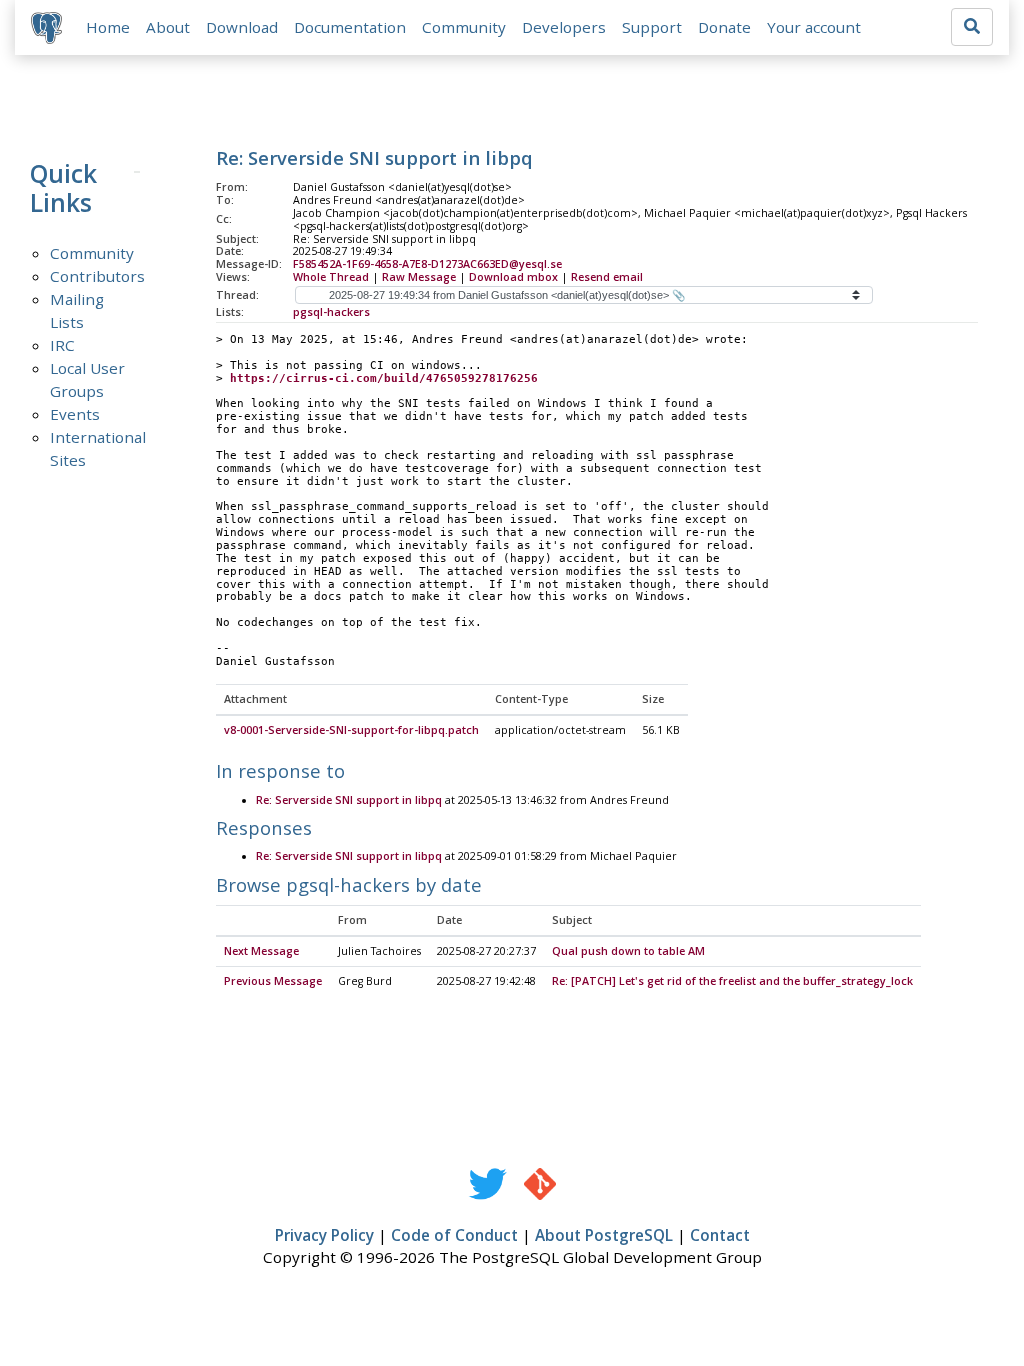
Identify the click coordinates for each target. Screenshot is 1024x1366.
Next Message (261, 951)
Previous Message (273, 981)
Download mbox (513, 277)
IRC (62, 345)
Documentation (350, 27)
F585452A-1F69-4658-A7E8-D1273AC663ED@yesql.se (427, 264)
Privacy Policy (324, 1235)
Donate (724, 27)
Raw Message (419, 277)
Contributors (97, 276)
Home (108, 27)
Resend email (607, 277)
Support (652, 27)
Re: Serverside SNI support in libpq (349, 800)
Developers (564, 27)
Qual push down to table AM (628, 951)
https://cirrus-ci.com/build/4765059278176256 (384, 378)
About (168, 27)
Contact (720, 1235)
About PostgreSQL (604, 1235)
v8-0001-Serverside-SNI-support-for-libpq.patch (351, 730)
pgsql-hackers (331, 312)
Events (75, 414)
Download (242, 27)
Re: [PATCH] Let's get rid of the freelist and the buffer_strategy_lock (732, 981)
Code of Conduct (454, 1235)
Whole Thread (331, 277)
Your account (814, 27)
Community (464, 27)
